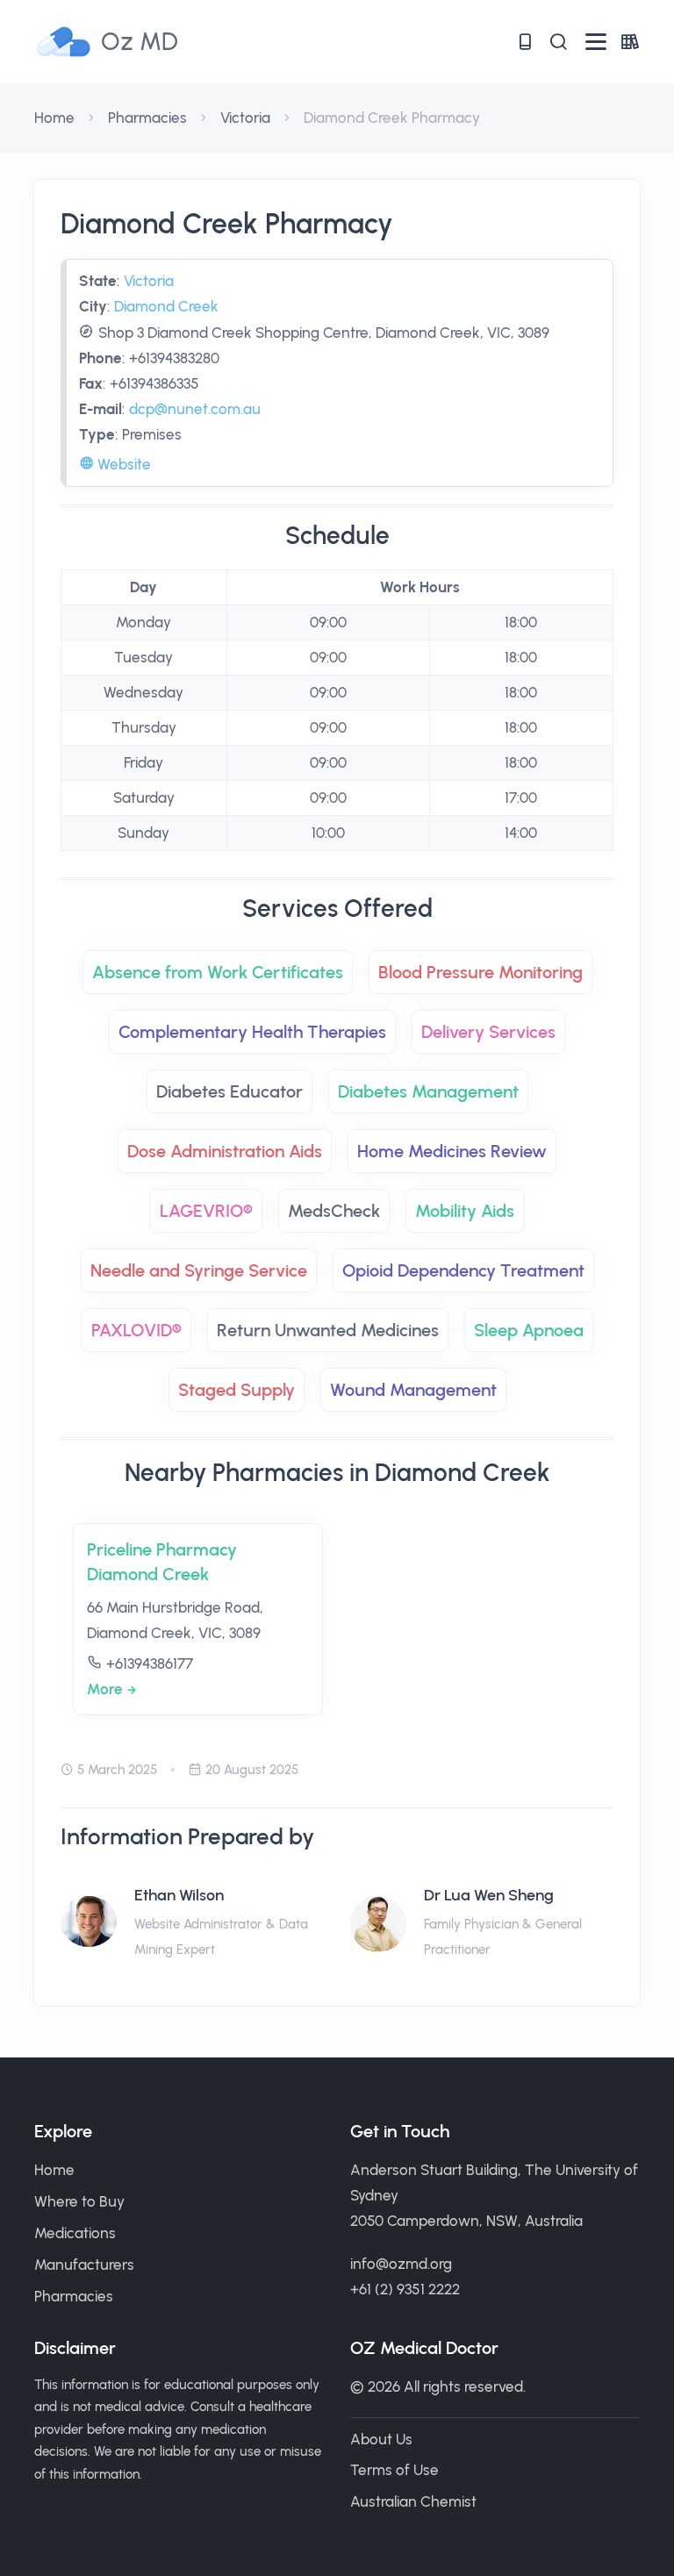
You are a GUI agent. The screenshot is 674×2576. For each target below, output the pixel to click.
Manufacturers (84, 2265)
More (105, 1689)
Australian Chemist (413, 2501)
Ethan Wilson (179, 1895)
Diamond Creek (166, 306)
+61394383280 (174, 358)
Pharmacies (147, 118)
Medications (75, 2233)
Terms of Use (394, 2470)
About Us (381, 2439)
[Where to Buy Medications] (525, 42)
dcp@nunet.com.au (195, 409)
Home (54, 118)
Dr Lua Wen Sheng (489, 1895)
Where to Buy (79, 2201)
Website (122, 464)
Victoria (245, 118)
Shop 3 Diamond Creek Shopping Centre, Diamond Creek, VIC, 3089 (324, 333)
